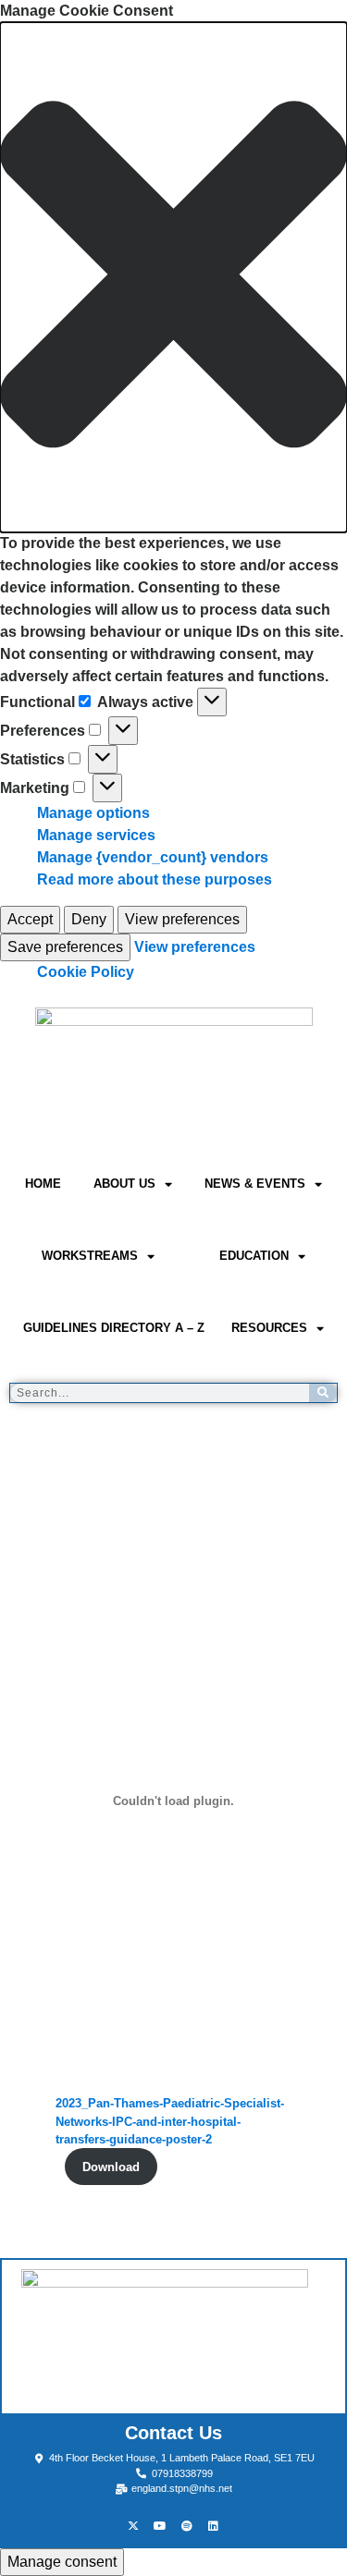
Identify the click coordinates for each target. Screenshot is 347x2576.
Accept (30, 919)
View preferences (182, 919)
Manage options (93, 813)
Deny (89, 919)
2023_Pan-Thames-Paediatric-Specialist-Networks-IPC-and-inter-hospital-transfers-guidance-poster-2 (170, 2121)
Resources (269, 1328)
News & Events (255, 1184)
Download (111, 2167)
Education (254, 1256)
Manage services (96, 835)
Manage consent (62, 2562)
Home (43, 1184)
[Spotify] (187, 2526)
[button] (173, 277)
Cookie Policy (86, 972)
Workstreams (90, 1256)
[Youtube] (160, 2526)
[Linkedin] (214, 2526)
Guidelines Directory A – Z (114, 1328)
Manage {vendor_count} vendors (153, 857)
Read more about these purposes (155, 879)
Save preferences (65, 947)
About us (124, 1184)
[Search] (323, 1393)
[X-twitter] (133, 2526)
